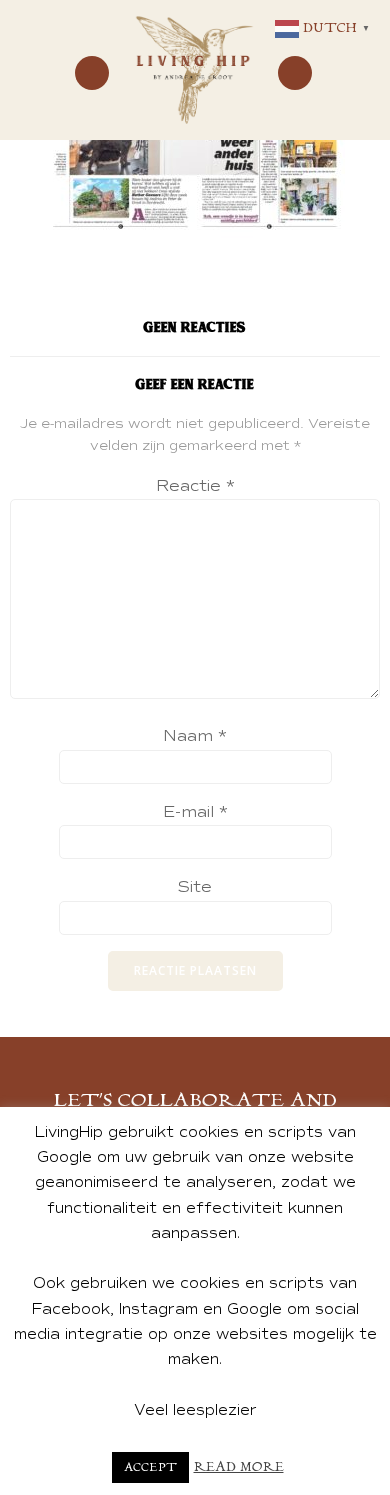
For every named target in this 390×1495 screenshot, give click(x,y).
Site (195, 887)
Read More (239, 1467)
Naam (195, 736)
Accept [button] (150, 1467)
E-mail (195, 812)
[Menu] (92, 73)
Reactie (195, 486)
